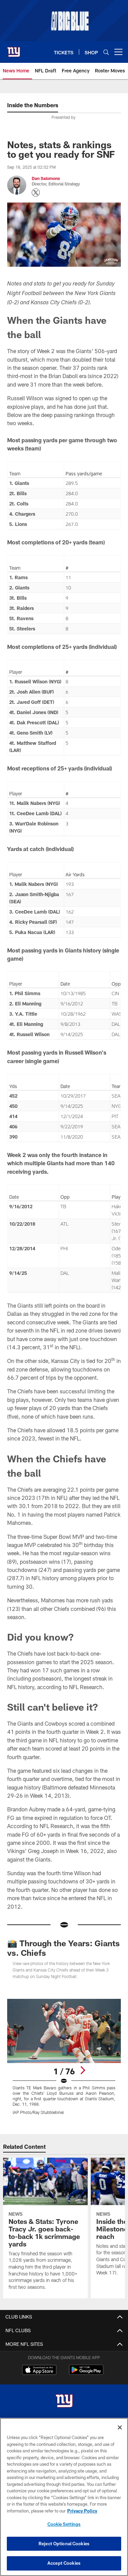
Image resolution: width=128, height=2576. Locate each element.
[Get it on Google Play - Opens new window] (86, 2373)
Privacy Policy (82, 2511)
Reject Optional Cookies (64, 2544)
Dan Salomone (46, 178)
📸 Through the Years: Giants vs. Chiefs (63, 1948)
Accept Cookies (64, 2563)
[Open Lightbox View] (64, 2057)
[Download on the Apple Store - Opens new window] (39, 2371)
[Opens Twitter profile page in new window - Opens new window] (36, 193)
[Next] (83, 2070)
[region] (64, 2497)
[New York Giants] (64, 2402)
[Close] (120, 2427)
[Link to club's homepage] (14, 49)
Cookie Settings (64, 2524)
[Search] (106, 52)
